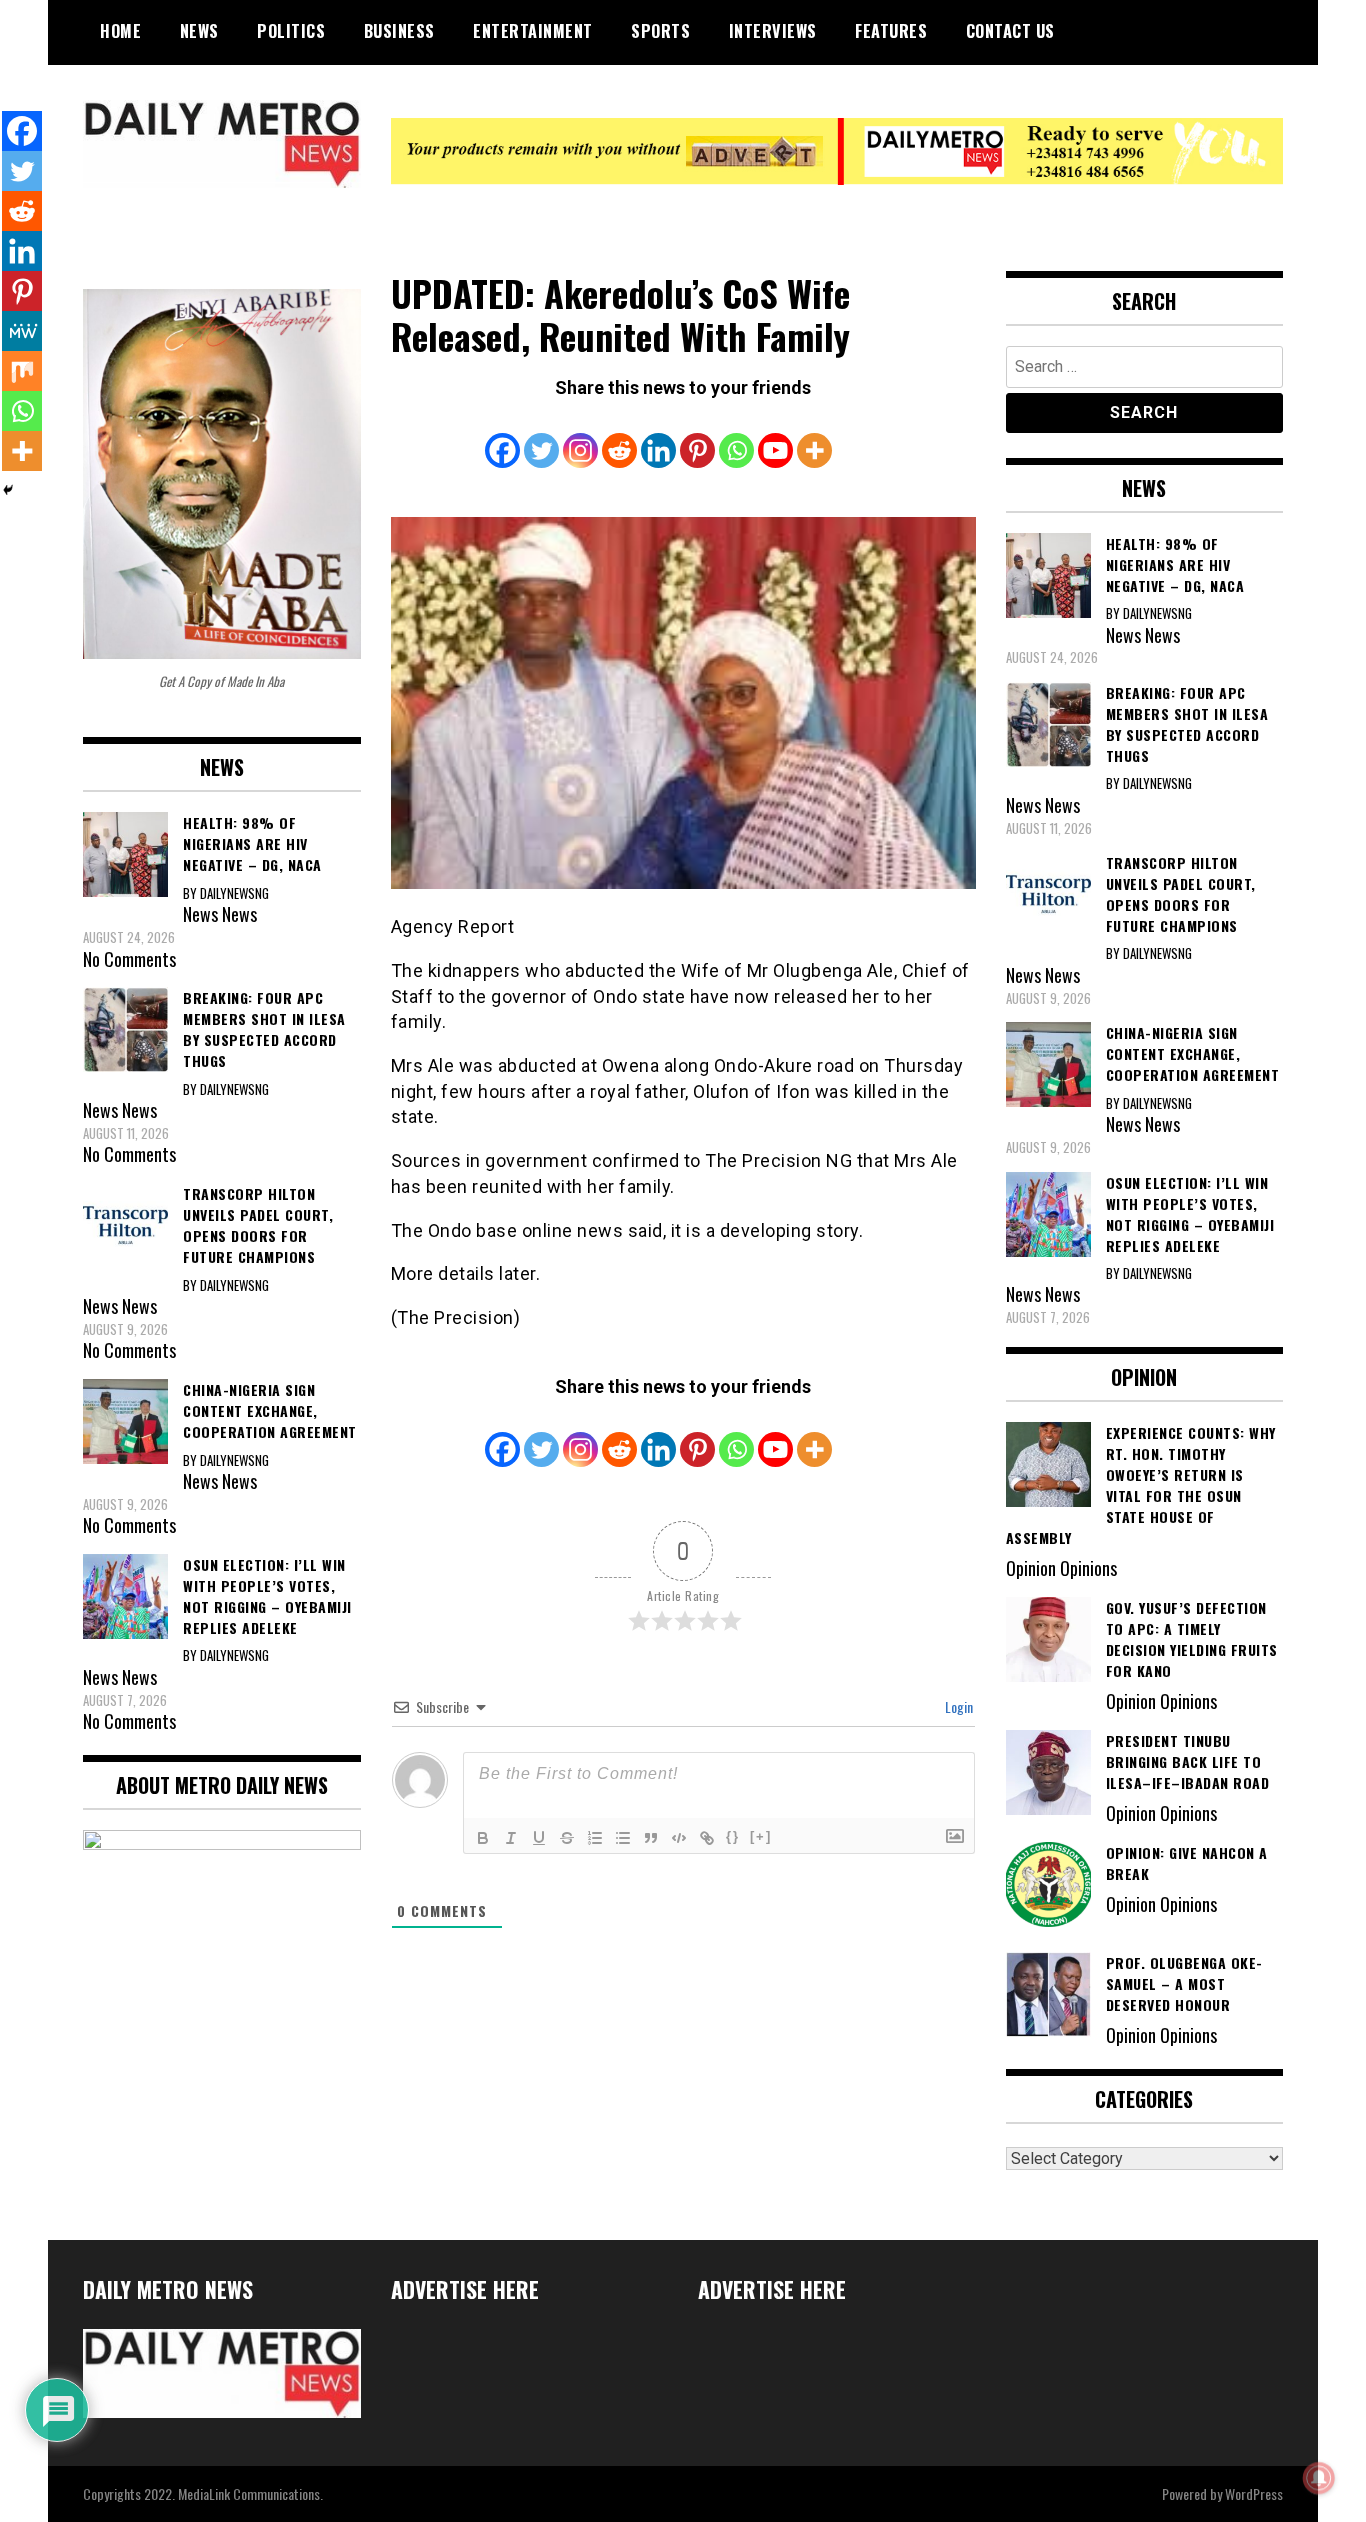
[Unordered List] (623, 1838)
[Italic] (511, 1838)
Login (957, 1706)
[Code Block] (679, 1838)
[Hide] (8, 490)
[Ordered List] (595, 1838)
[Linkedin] (658, 437)
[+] (761, 1836)
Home (120, 31)
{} (733, 1836)
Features (891, 31)
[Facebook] (502, 437)
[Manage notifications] (1319, 2478)
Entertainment (533, 31)
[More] (814, 437)
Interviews (773, 31)
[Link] (707, 1838)
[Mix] (22, 371)
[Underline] (539, 1838)
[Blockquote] (651, 1838)
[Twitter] (541, 437)
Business (399, 31)
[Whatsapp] (736, 437)
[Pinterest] (697, 437)
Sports (660, 31)
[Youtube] (775, 437)
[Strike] (567, 1838)
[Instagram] (580, 437)
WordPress (1254, 2493)
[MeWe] (22, 331)
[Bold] (483, 1838)
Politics (291, 31)
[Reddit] (619, 437)
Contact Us (1010, 31)
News (199, 31)
